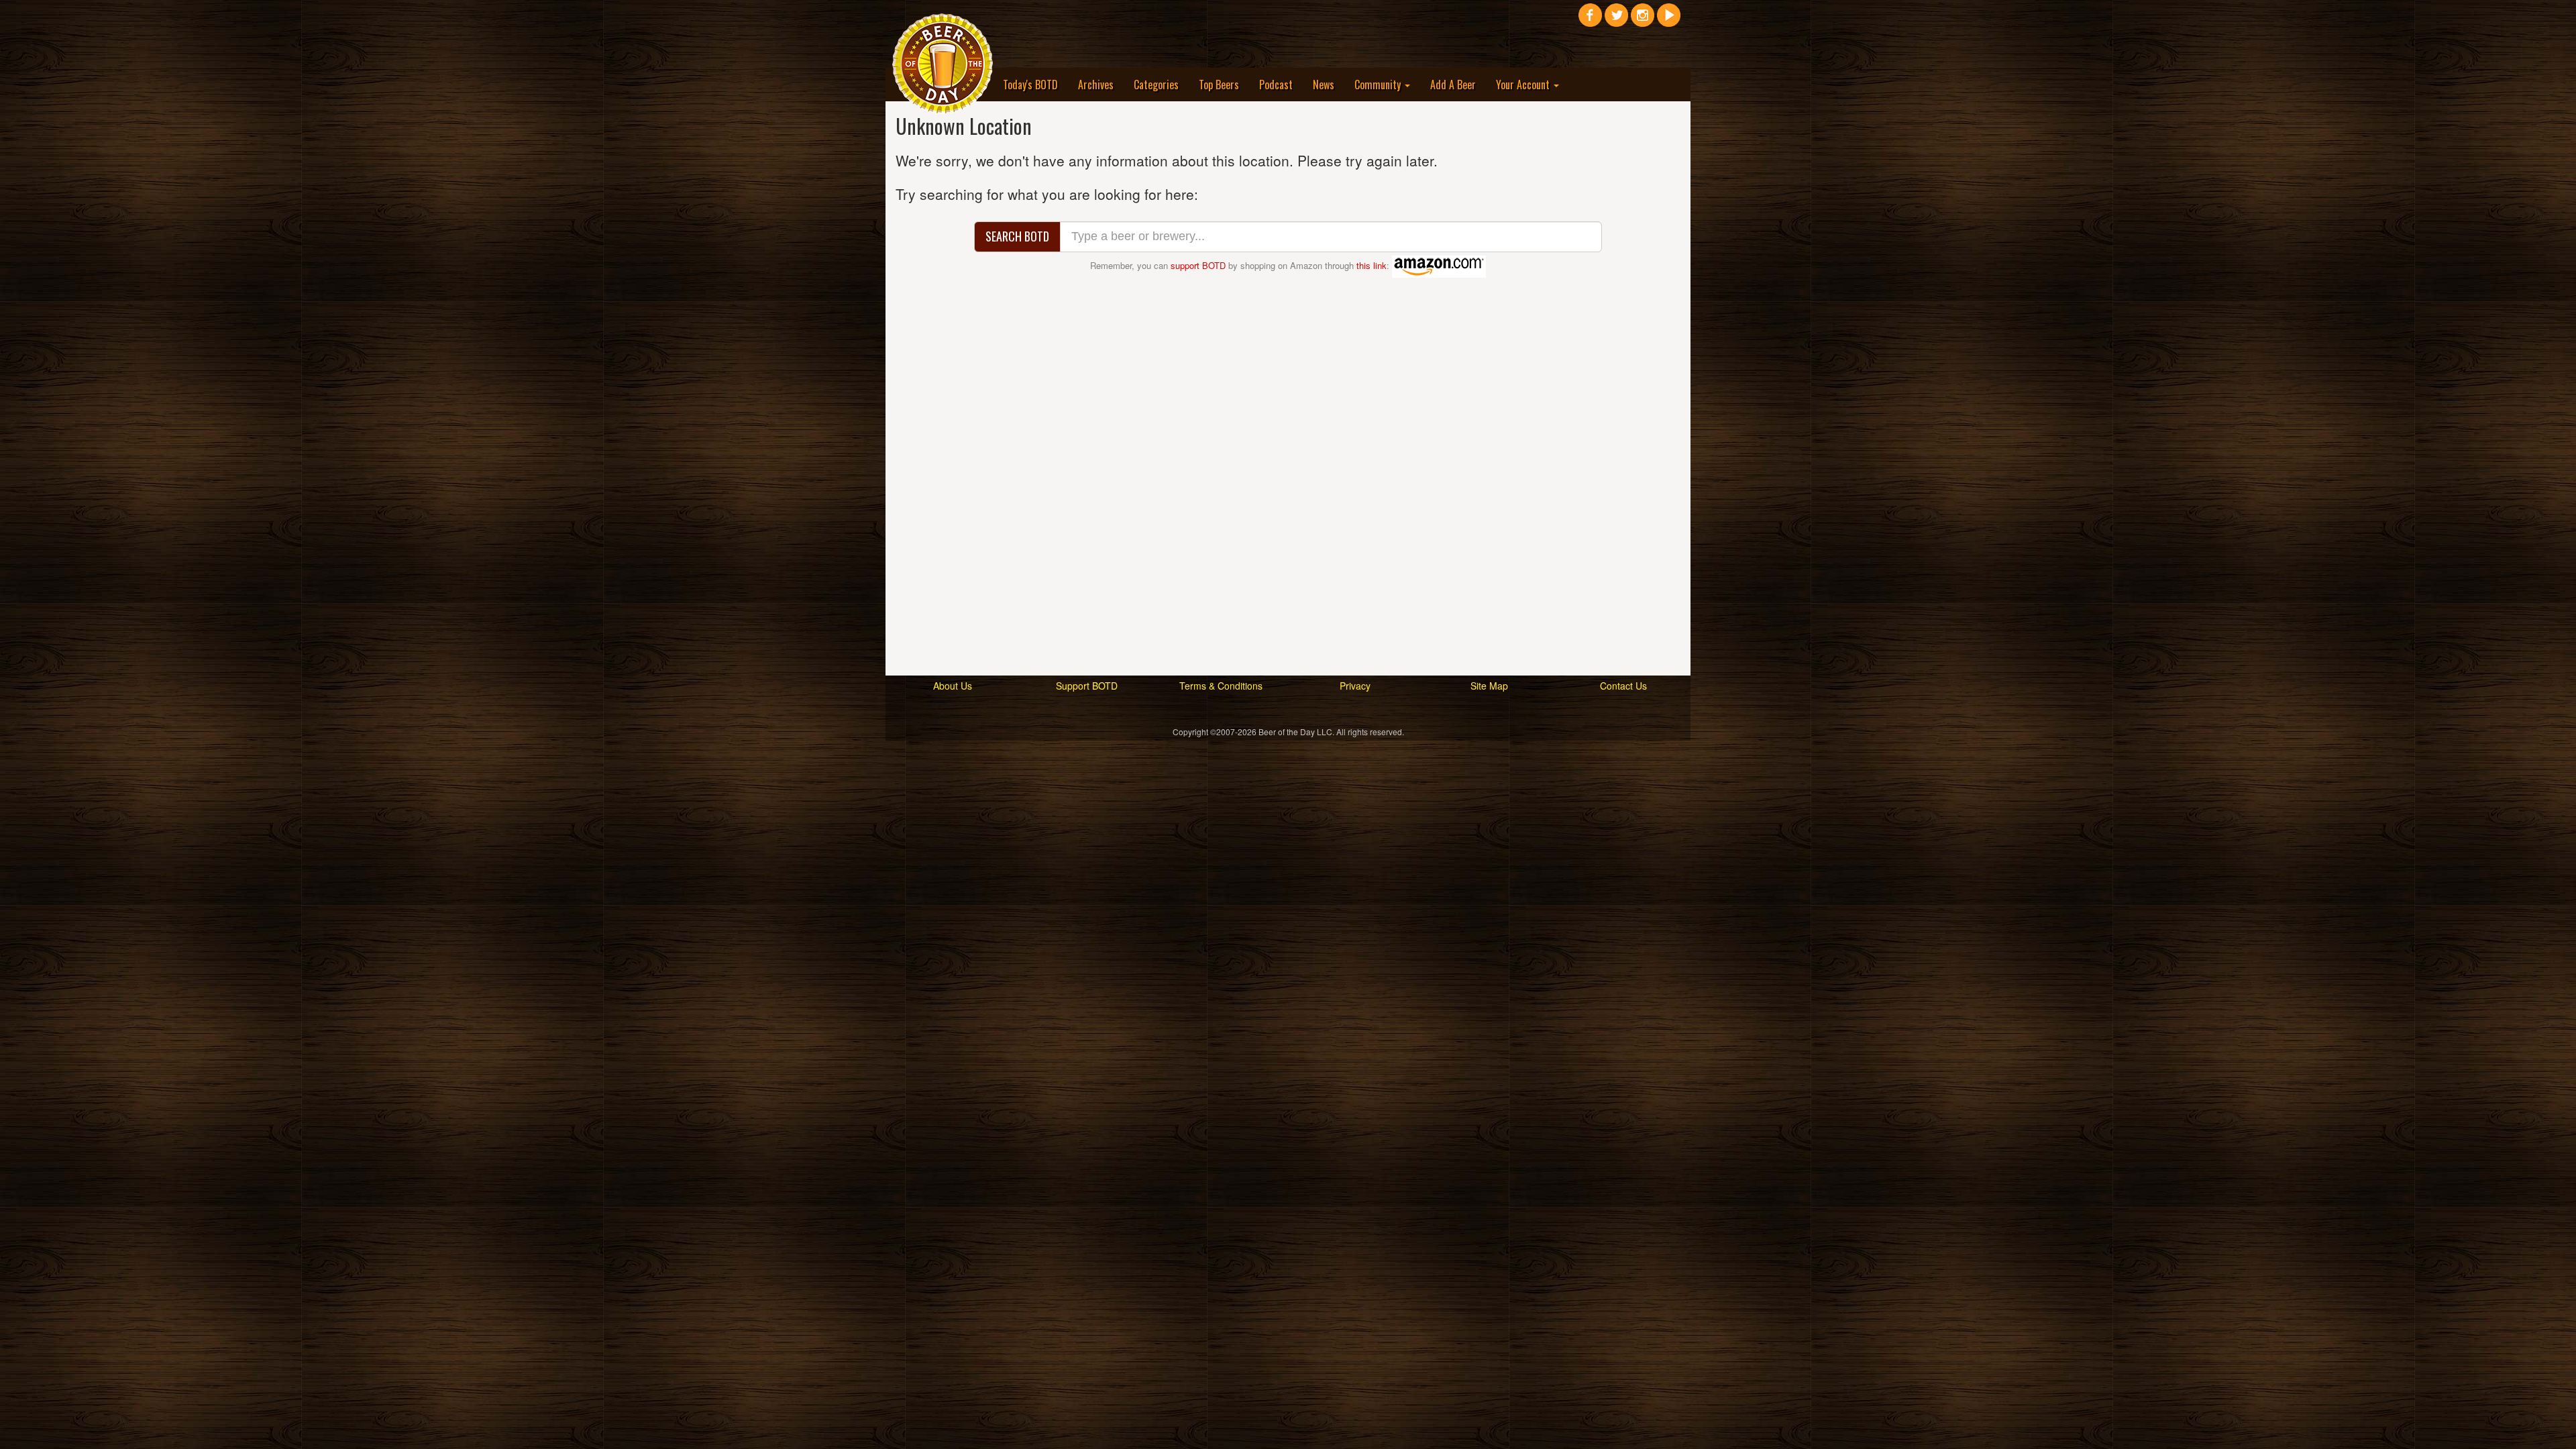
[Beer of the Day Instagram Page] (1643, 20)
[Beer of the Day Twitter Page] (1616, 20)
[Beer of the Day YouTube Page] (1669, 20)
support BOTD (1198, 265)
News (1324, 85)
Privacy (1355, 686)
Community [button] (1379, 85)
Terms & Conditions (1221, 686)
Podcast (1276, 85)
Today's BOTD (1030, 85)
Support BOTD (1087, 686)
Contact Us (1623, 686)
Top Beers (1219, 85)
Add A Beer (1453, 85)
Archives (1096, 85)
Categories (1156, 85)
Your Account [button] (1524, 85)
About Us (953, 686)
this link (1372, 265)
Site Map (1489, 686)
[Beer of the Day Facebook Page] (1590, 20)
